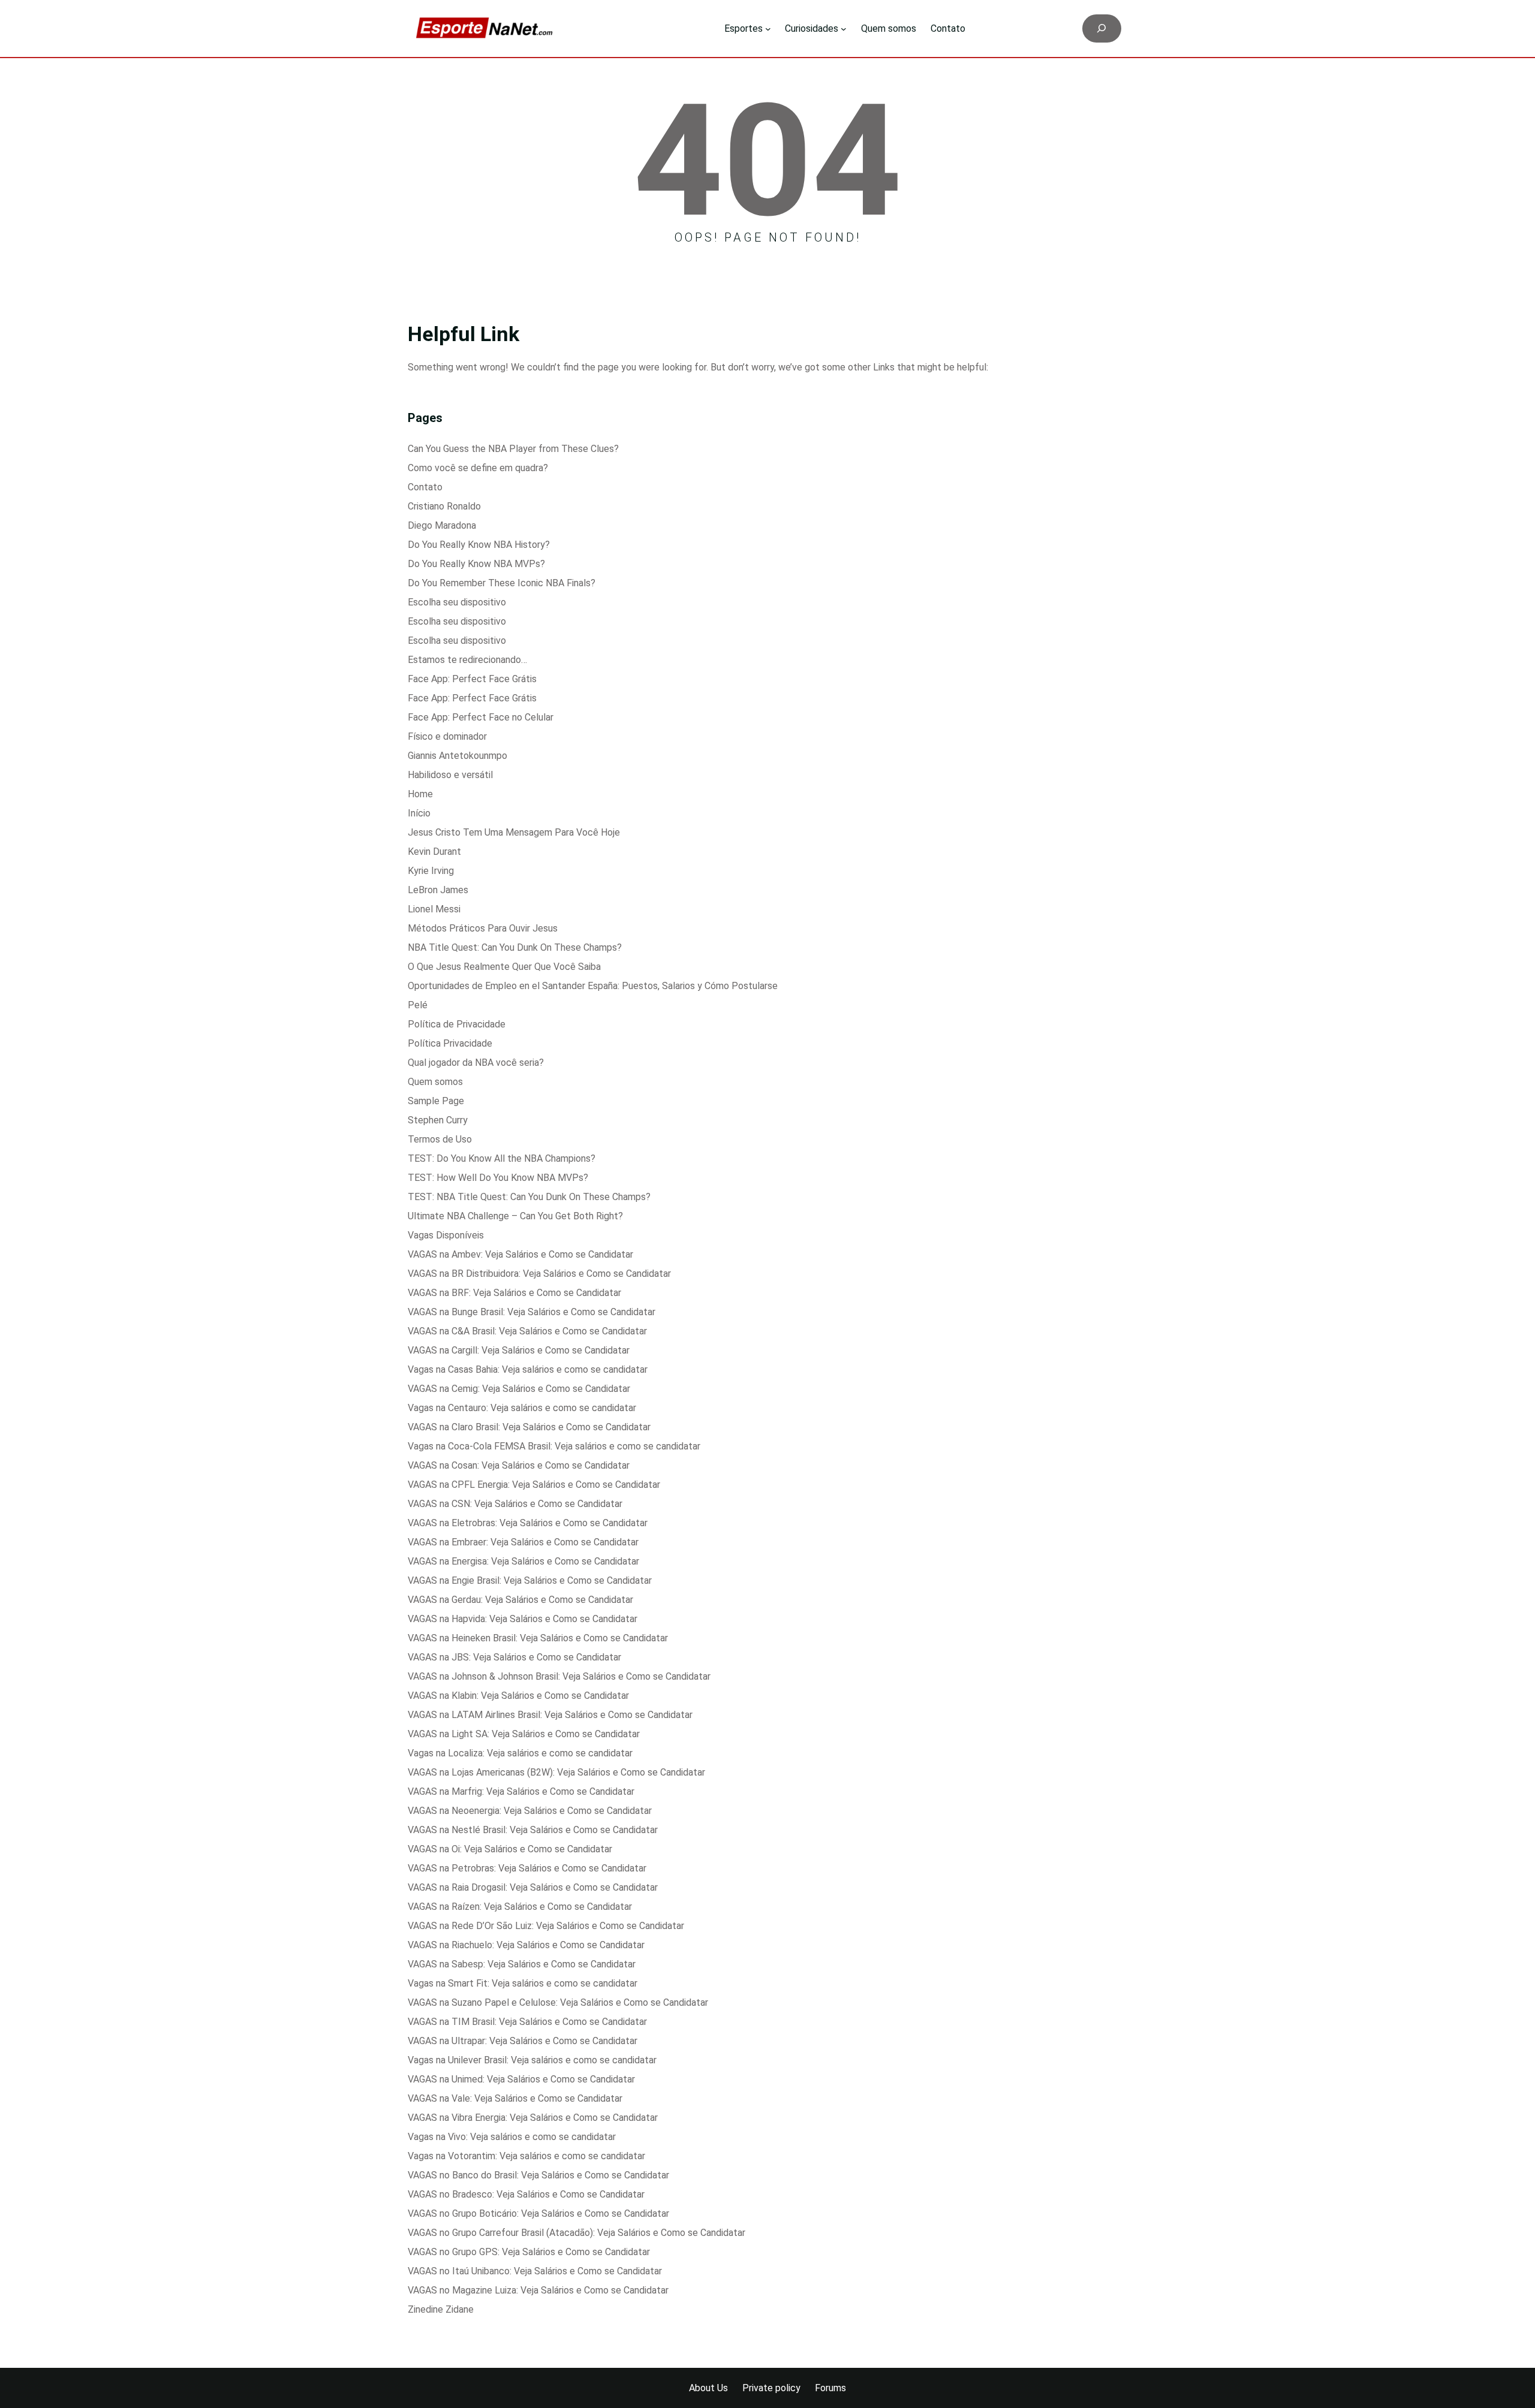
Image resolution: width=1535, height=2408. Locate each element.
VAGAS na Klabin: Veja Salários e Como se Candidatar (518, 1696)
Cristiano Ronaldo (444, 506)
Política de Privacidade (457, 1024)
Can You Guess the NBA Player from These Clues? (513, 449)
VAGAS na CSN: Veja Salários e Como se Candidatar (515, 1504)
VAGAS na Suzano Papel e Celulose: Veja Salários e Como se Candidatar (558, 2002)
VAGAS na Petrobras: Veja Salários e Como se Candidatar (527, 1868)
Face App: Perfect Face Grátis (472, 679)
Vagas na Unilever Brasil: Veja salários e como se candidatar (532, 2060)
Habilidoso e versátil (450, 775)
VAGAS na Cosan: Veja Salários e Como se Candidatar (519, 1465)
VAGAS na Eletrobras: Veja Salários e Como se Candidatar (528, 1523)
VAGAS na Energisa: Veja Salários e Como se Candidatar (523, 1561)
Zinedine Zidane (441, 2309)
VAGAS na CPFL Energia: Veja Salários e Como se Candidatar (534, 1485)
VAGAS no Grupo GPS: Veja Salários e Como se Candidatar (529, 2252)
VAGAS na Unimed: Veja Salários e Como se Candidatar (521, 2079)
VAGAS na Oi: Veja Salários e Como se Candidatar (510, 1849)
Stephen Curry (438, 1120)
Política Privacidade (450, 1043)
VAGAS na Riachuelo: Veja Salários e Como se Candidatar (526, 1945)
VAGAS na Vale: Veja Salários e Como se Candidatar (515, 2098)
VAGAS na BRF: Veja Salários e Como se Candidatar (514, 1293)
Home (420, 794)
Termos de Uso (440, 1139)
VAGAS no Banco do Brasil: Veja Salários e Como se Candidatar (538, 2175)
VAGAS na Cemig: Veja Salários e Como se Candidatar (519, 1389)
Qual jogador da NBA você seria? (476, 1063)
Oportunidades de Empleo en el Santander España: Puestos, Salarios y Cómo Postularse (593, 986)
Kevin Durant (434, 852)
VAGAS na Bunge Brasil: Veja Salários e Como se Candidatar (532, 1312)
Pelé (418, 1005)
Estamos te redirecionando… (467, 660)
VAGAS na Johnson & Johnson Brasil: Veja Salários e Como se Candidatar (559, 1676)
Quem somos (435, 1082)
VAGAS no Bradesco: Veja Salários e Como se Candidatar (526, 2194)
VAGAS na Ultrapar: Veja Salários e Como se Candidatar (523, 2041)
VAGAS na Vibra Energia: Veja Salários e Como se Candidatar (533, 2118)
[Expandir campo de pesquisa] (1102, 28)
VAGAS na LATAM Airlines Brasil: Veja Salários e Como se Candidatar (550, 1715)
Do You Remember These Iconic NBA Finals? (502, 583)
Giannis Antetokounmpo (458, 756)
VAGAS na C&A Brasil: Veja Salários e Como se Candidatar (527, 1331)
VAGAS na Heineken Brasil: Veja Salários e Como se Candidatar (538, 1638)
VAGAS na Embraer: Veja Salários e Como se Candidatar (523, 1542)
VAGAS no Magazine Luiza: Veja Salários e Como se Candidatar (538, 2290)
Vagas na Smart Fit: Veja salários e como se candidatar (523, 1983)
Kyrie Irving (431, 871)
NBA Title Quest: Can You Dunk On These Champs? (515, 947)
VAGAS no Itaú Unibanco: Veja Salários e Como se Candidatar (535, 2271)
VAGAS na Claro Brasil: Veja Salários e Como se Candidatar (529, 1427)
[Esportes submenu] (768, 29)
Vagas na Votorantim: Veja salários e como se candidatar (526, 2156)
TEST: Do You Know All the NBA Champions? (502, 1158)
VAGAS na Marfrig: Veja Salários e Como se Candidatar (521, 1791)
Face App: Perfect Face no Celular (481, 717)
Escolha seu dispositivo (457, 602)
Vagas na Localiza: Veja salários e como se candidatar (520, 1753)
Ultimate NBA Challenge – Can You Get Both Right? (515, 1216)
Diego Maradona (442, 525)
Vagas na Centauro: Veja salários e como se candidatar (522, 1408)
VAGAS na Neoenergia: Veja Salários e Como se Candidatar (530, 1811)
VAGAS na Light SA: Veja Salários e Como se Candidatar (524, 1734)
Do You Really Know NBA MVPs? (476, 564)
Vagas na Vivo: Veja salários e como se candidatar (512, 2137)
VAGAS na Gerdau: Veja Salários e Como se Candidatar (520, 1600)
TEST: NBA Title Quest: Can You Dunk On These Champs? (529, 1197)
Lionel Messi (434, 909)
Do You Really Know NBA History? (479, 545)
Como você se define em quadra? (478, 468)
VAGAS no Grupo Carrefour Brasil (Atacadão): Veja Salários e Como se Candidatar (577, 2233)
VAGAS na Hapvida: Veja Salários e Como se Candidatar (523, 1619)
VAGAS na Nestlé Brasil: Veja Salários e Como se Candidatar (533, 1830)
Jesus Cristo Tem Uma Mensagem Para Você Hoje (514, 832)
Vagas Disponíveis (446, 1235)
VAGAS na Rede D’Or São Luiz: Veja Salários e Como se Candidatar (546, 1926)
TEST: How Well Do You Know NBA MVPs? (498, 1178)
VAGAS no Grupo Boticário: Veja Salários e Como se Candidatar (538, 2213)
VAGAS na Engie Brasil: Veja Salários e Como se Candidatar (530, 1580)
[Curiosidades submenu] (844, 29)
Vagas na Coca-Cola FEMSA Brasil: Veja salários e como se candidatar (554, 1446)
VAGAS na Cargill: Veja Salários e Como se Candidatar (519, 1350)
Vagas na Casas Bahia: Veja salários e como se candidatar (528, 1369)
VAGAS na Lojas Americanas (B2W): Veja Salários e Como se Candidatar (556, 1772)
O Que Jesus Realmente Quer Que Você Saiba (504, 967)
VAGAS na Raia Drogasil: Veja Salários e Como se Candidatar (533, 1887)
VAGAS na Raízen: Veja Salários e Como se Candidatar (520, 1907)
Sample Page (436, 1101)
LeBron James (438, 890)
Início (419, 813)
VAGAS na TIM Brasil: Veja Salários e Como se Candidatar (527, 2022)
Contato (425, 487)
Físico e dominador (447, 736)
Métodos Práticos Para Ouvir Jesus (483, 928)
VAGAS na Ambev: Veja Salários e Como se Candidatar (520, 1254)
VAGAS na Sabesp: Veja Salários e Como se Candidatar (522, 1964)
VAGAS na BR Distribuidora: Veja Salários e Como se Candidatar (539, 1274)
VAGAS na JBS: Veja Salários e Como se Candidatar (514, 1657)
